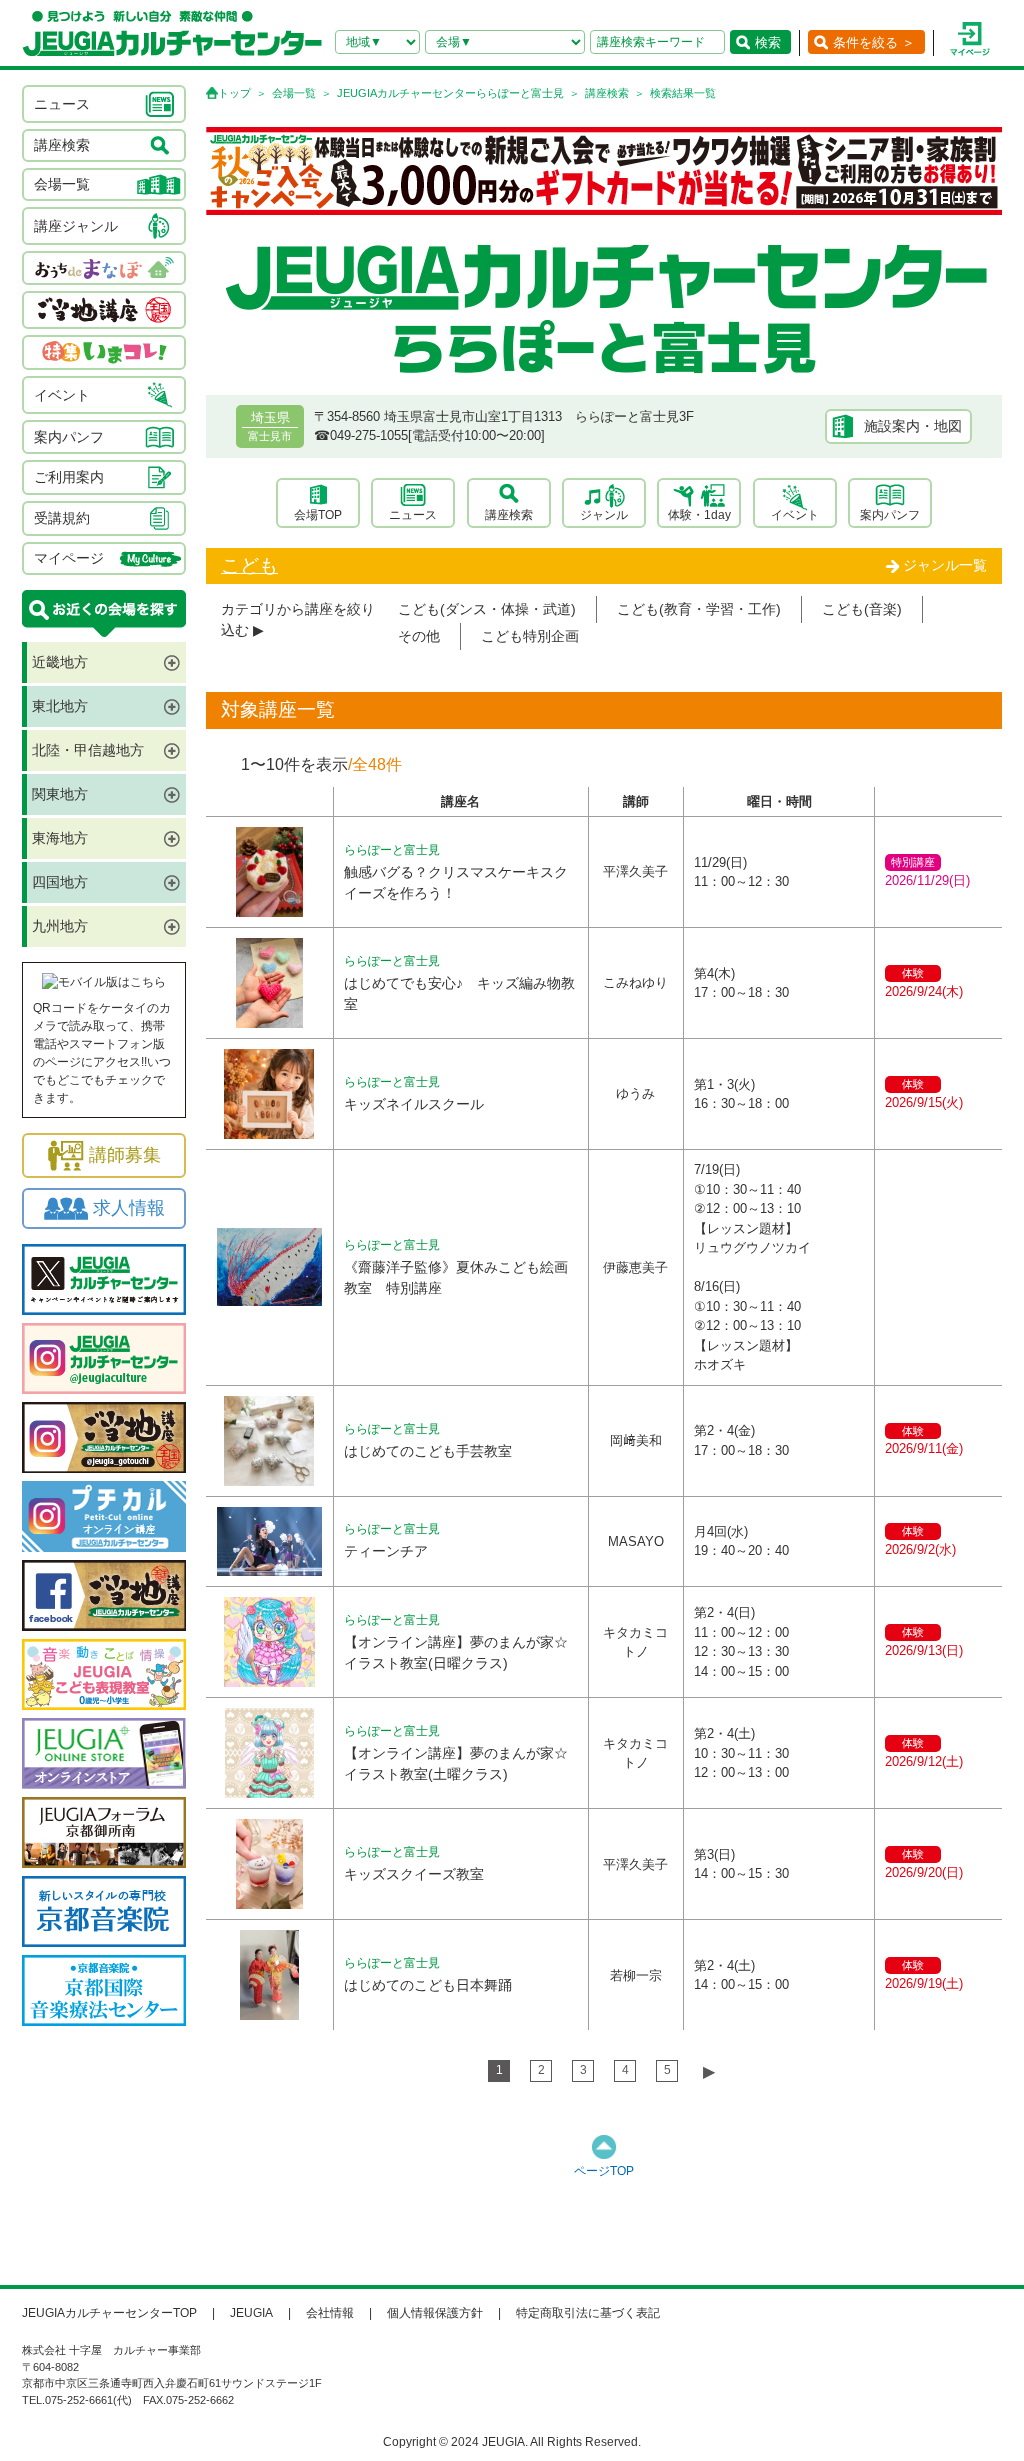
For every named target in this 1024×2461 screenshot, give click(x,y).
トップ (234, 93)
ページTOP (604, 2171)
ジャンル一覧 (945, 565)
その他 (419, 636)
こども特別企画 (530, 636)
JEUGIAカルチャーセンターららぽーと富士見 (450, 93)
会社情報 (330, 2313)
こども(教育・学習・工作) (699, 609)
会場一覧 (294, 93)
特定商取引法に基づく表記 (588, 2313)
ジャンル (604, 515)
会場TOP (318, 515)
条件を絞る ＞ (874, 42)
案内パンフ (890, 515)
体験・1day (699, 515)
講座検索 (607, 93)
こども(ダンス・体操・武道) (487, 609)
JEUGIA (251, 2313)
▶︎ (709, 2071)
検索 (768, 42)
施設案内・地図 (913, 426)
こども (249, 565)
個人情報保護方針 (435, 2313)
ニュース (413, 515)
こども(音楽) (862, 609)
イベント (795, 515)
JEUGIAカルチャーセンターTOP (109, 2313)
